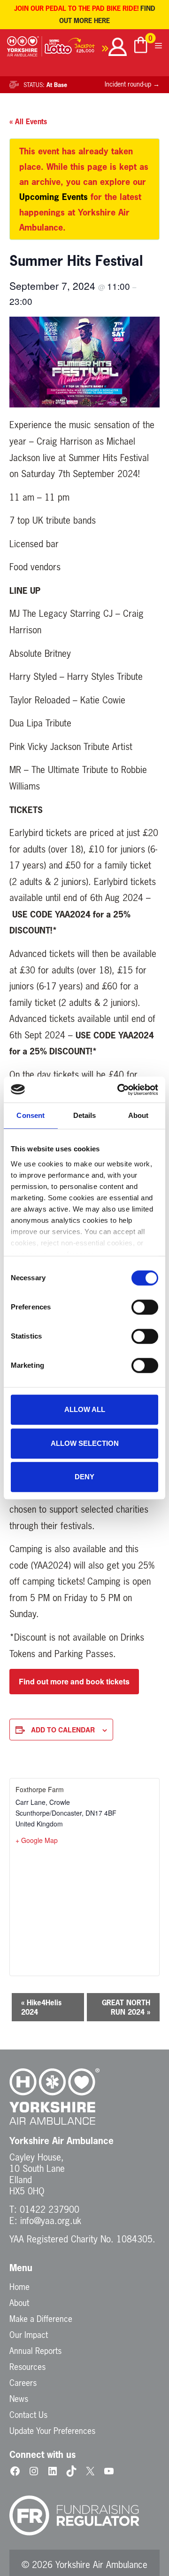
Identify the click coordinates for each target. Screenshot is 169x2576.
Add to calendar (63, 1730)
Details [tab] (85, 1115)
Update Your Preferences (52, 2431)
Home (19, 2287)
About (19, 2303)
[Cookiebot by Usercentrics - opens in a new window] (119, 1090)
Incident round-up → (132, 84)
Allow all (85, 1409)
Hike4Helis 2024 (41, 2007)
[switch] (145, 1307)
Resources (27, 2367)
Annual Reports (35, 2351)
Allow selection (85, 1443)
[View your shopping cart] (141, 46)
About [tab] (138, 1115)
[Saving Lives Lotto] (77, 48)
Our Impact (29, 2335)
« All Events (28, 121)
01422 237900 (50, 2209)
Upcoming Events (54, 197)
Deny (84, 1477)
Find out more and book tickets (74, 1681)
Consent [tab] (31, 1115)
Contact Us (28, 2415)
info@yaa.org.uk (51, 2221)
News (19, 2399)
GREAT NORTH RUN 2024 (126, 2007)
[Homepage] (25, 48)
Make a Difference (41, 2319)
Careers (23, 2383)
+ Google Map (37, 1840)
